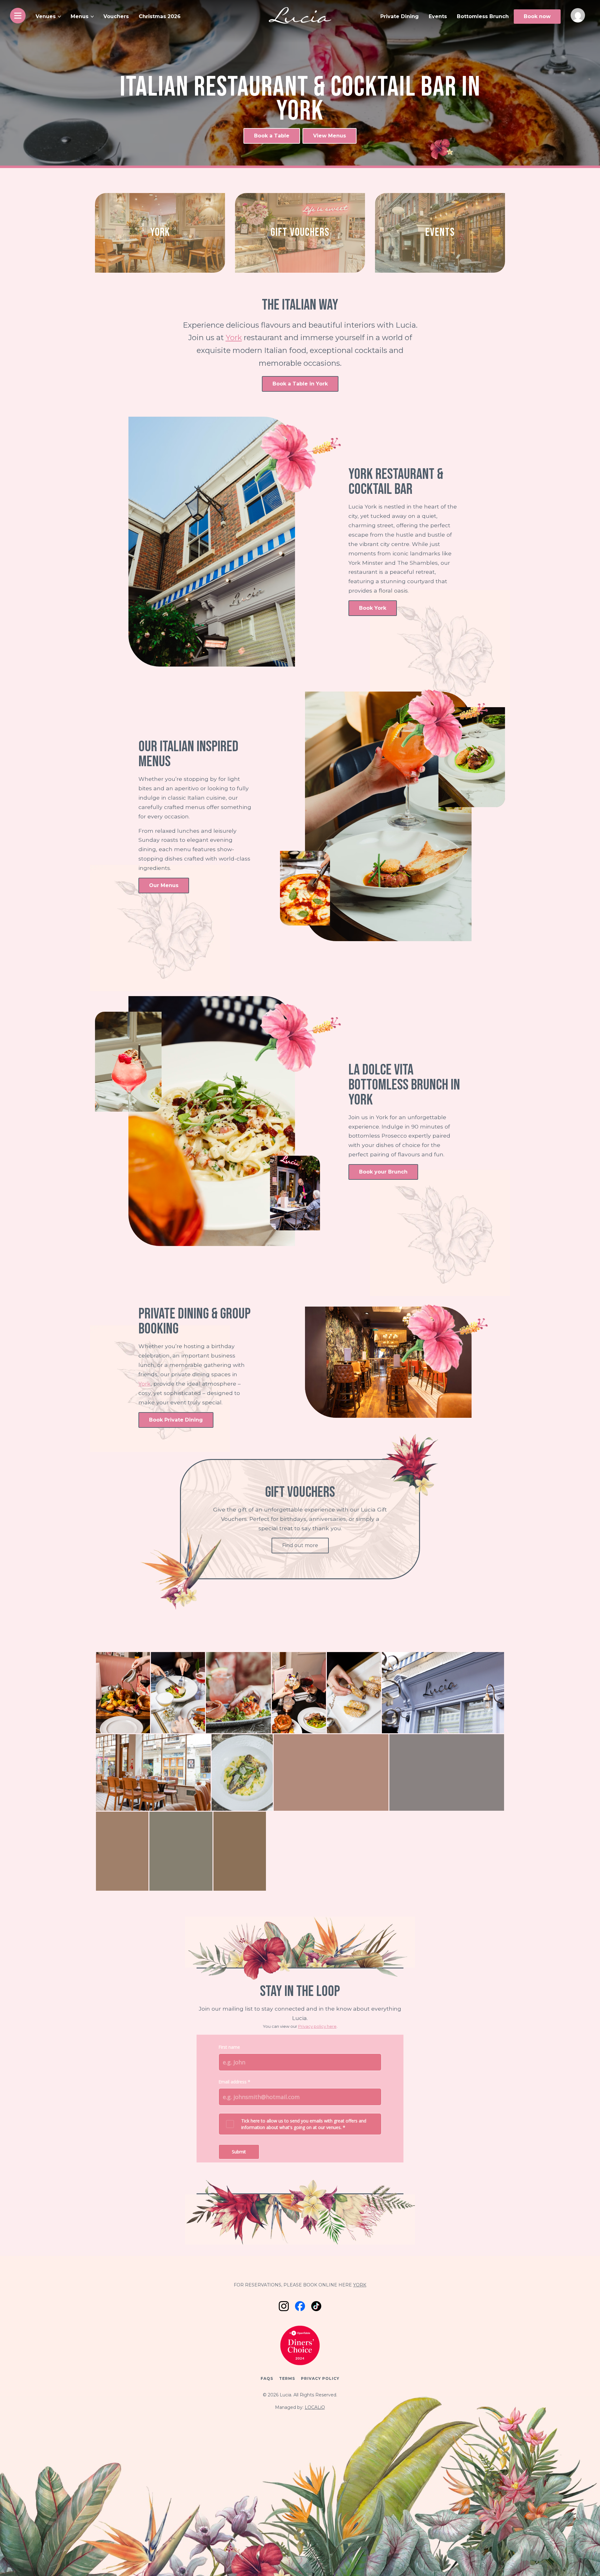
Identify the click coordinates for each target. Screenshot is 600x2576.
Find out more (300, 1545)
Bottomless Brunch (483, 16)
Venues (46, 16)
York (234, 338)
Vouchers (116, 16)
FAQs (267, 2378)
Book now (537, 16)
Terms (287, 2378)
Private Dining (400, 16)
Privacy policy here (317, 2026)
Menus (80, 16)
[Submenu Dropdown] (59, 17)
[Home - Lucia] (300, 15)
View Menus (330, 136)
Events (438, 16)
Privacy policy (320, 2378)
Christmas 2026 (160, 16)
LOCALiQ (315, 2407)
